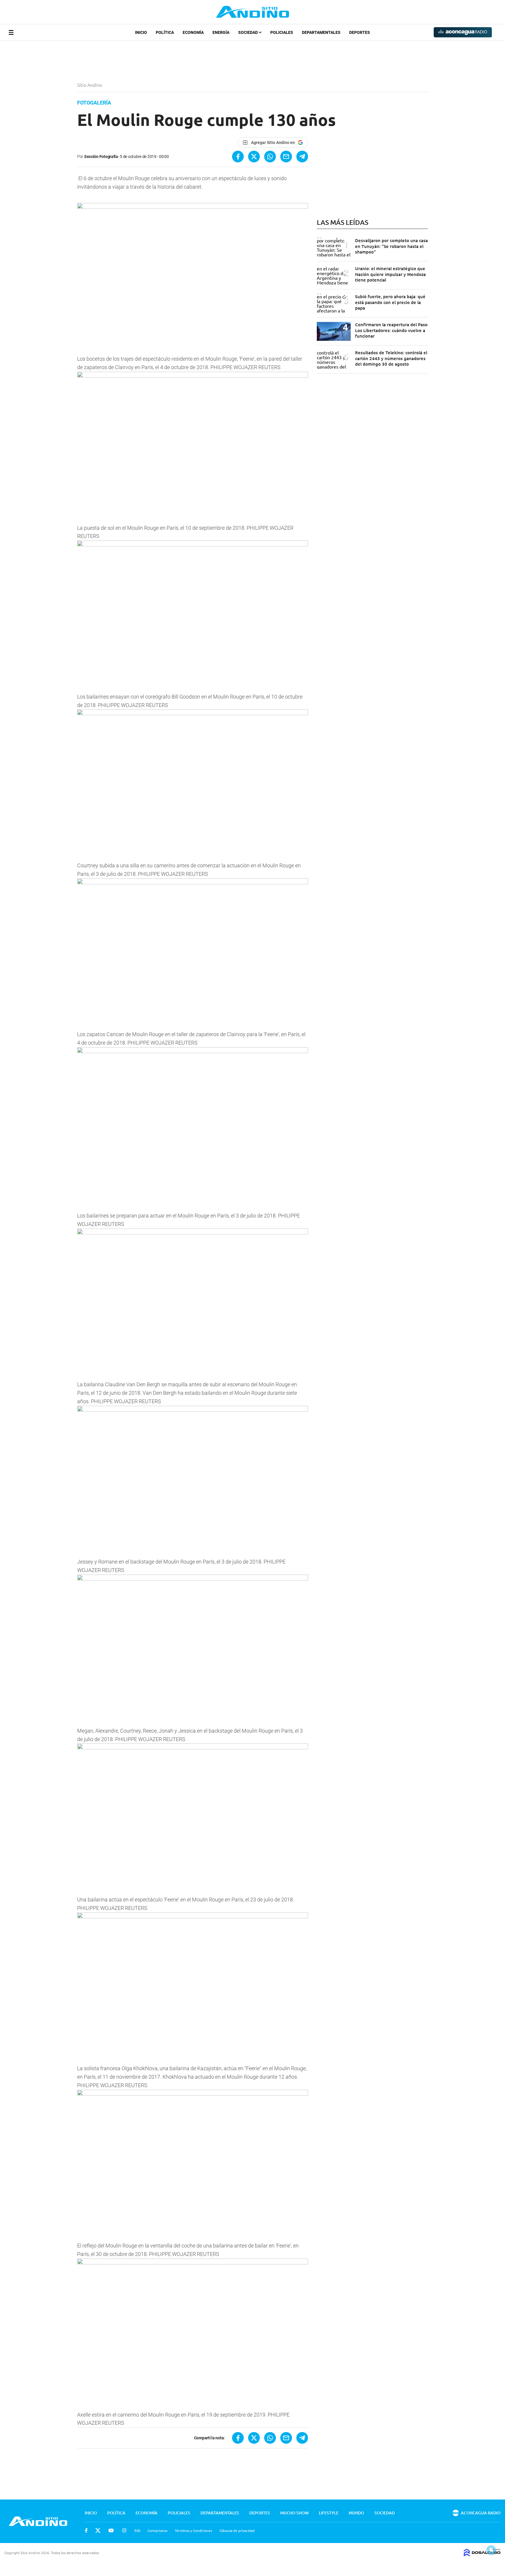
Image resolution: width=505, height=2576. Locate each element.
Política (165, 32)
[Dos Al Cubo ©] (482, 2554)
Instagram (124, 2530)
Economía (193, 32)
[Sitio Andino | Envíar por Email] (286, 157)
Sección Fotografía (101, 157)
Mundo (356, 2513)
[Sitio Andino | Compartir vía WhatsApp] (270, 157)
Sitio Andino (90, 85)
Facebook (86, 2530)
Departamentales (321, 32)
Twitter (98, 2530)
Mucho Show (294, 2513)
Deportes (360, 32)
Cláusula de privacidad (237, 2530)
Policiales (282, 32)
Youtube (111, 2530)
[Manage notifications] (491, 2550)
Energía (221, 32)
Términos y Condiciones (193, 2530)
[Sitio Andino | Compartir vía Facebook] (238, 157)
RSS (137, 2530)
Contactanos (158, 2530)
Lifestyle (329, 2513)
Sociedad (248, 32)
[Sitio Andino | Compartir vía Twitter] (254, 157)
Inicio (141, 32)
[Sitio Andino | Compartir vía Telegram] (302, 157)
